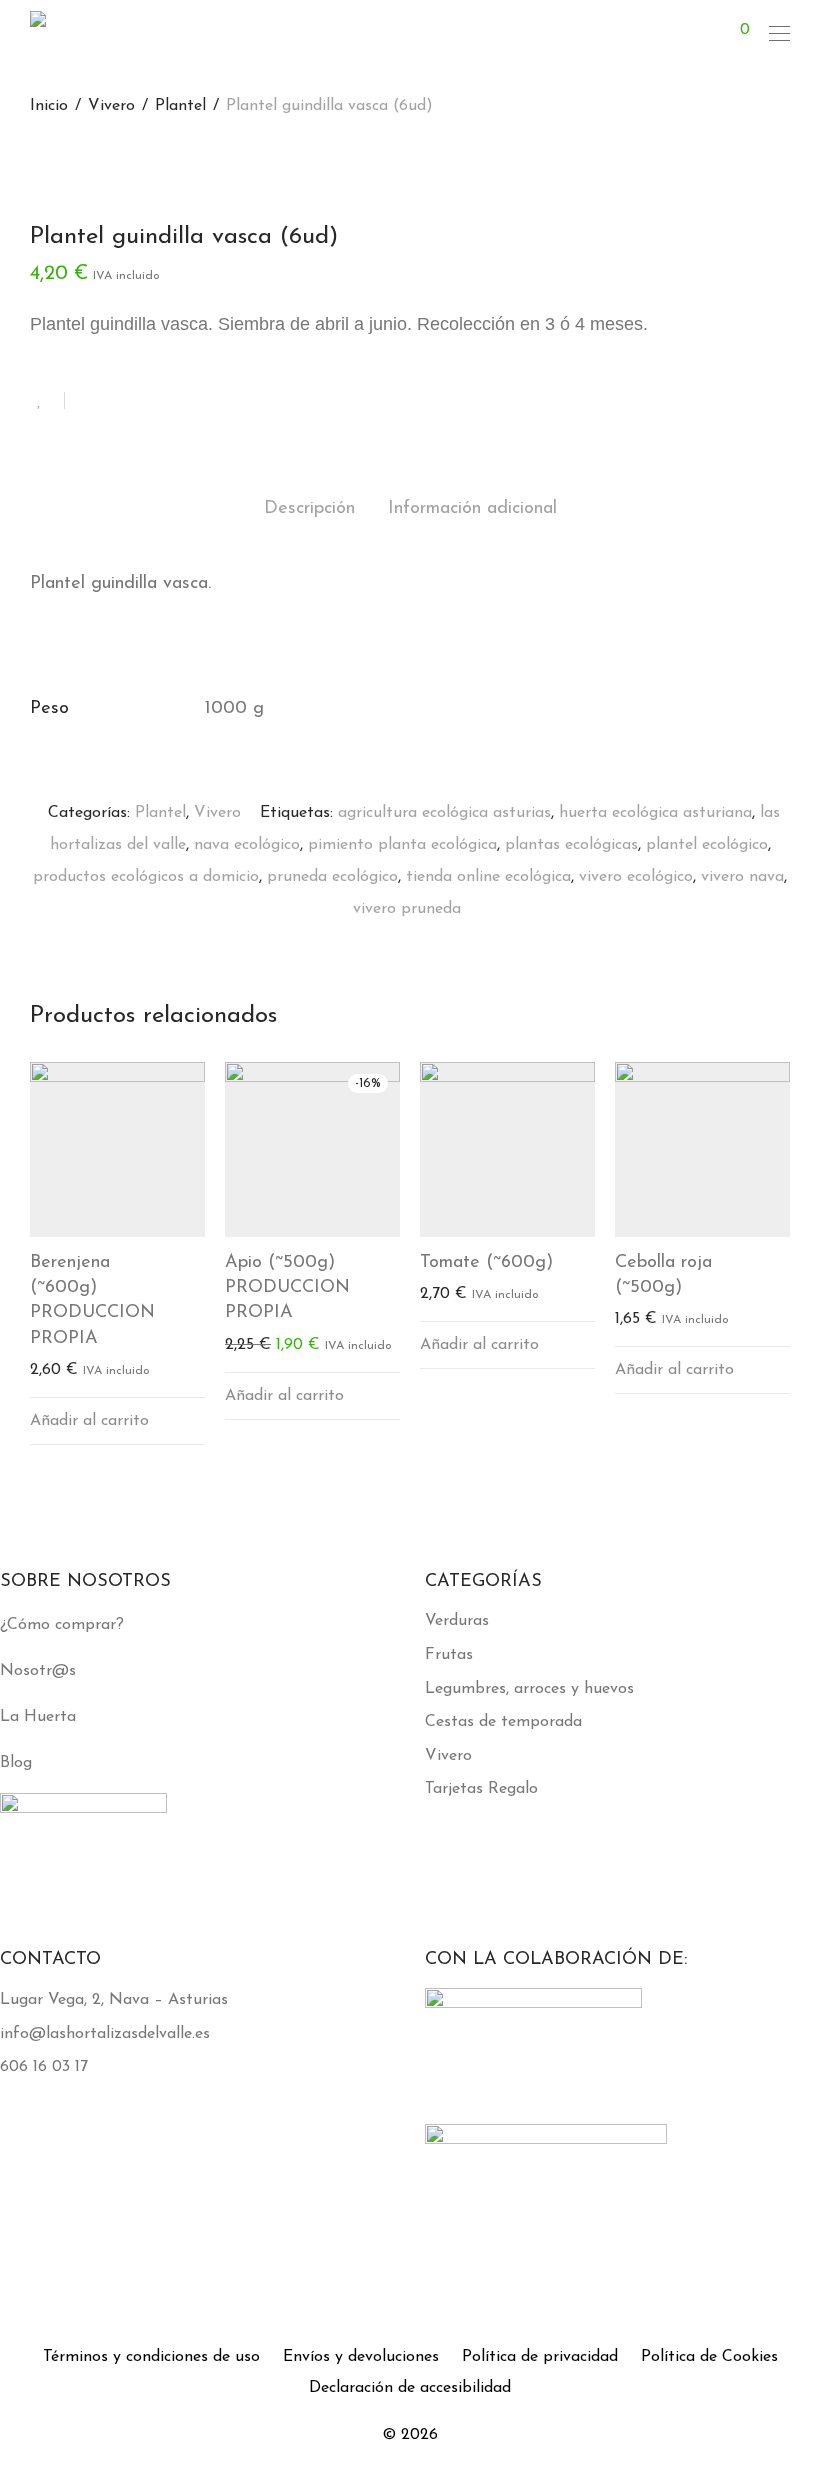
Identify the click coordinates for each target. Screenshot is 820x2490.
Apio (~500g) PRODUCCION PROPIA (287, 1288)
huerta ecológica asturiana (655, 813)
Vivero (111, 106)
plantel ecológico (707, 845)
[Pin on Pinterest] (145, 402)
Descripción (309, 509)
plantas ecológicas (571, 845)
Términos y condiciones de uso (151, 2357)
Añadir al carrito (89, 1421)
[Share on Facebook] (87, 402)
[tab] (309, 509)
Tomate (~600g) (486, 1263)
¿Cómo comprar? (62, 1625)
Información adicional (472, 509)
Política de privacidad (540, 2357)
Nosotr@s (38, 1671)
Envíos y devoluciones (361, 2357)
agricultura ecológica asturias (444, 813)
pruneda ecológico (332, 877)
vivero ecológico (636, 877)
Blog (16, 1763)
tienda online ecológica (488, 877)
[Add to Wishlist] (47, 400)
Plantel (180, 106)
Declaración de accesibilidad (410, 2388)
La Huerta (38, 1717)
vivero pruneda (407, 909)
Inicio (49, 106)
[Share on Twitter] (116, 402)
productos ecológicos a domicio (146, 877)
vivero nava (742, 877)
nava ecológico (247, 845)
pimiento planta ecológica (402, 845)
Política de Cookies (709, 2357)
